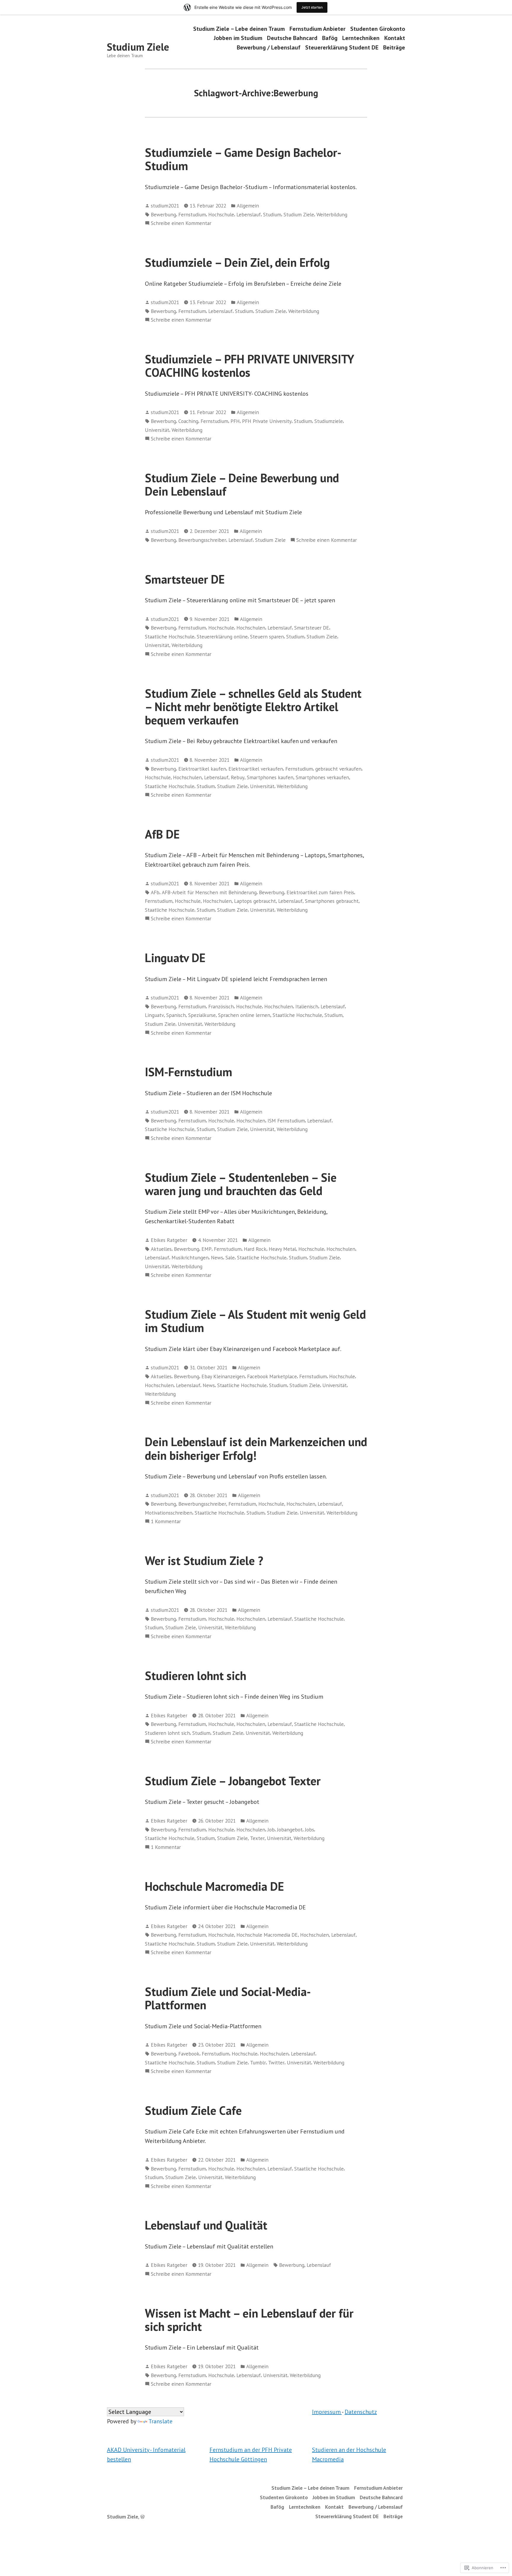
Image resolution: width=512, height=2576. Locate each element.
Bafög (330, 38)
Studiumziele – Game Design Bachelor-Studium (243, 159)
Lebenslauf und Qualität (206, 2225)
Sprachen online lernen (244, 1015)
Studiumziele (329, 421)
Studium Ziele (138, 47)
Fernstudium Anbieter (317, 29)
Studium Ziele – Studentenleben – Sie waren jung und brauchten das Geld (241, 1184)
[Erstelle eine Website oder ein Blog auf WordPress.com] (143, 2517)
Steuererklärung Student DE (342, 47)
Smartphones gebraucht (332, 901)
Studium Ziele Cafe (193, 2110)
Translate (160, 2421)
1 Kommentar (166, 1522)
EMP (207, 1249)
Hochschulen (251, 628)
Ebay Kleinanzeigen (223, 1376)
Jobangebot (290, 1830)
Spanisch (176, 1015)
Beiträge (394, 47)
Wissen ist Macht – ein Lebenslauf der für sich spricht (249, 2320)
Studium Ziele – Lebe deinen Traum (239, 29)
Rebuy (238, 777)
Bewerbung (163, 214)
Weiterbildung (332, 214)
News (217, 1257)
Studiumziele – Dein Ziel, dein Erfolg (237, 262)
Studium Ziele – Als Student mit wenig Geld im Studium (255, 1321)
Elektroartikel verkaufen (256, 769)
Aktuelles (161, 1249)
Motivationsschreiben (169, 1513)
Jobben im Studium (238, 38)
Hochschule (221, 214)
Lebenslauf (249, 214)
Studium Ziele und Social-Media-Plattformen (228, 1998)
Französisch (221, 1006)
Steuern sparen (267, 637)
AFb (155, 892)
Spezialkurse (202, 1015)
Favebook (189, 2054)
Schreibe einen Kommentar (181, 223)
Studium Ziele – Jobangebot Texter (234, 1781)
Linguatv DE (175, 958)
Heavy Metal (282, 1249)
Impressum (327, 2412)
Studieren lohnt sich (196, 1676)
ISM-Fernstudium (189, 1072)
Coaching (188, 421)
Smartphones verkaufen (322, 777)
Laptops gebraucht (255, 901)
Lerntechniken (361, 38)
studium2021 (165, 206)
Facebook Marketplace (272, 1376)
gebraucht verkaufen (338, 769)
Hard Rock (255, 1249)
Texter (257, 1838)
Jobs (309, 1830)
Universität (157, 430)
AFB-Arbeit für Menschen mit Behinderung (209, 892)
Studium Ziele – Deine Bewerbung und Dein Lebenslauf (242, 484)
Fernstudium (192, 214)
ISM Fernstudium (286, 1121)
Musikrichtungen (190, 1257)
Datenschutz (361, 2412)
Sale (230, 1257)
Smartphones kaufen (270, 777)
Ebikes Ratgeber (169, 1240)
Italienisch (307, 1006)
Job (271, 1830)
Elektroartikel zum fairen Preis (320, 892)
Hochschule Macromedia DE (214, 1886)
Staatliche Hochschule (170, 637)
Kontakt (395, 38)
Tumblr (258, 2062)
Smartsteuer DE (185, 579)
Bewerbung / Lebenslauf (269, 47)
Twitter (276, 2062)
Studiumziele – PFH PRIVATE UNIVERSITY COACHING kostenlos (249, 366)
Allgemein (248, 206)
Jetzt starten (312, 7)
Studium (272, 214)
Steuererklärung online (222, 637)
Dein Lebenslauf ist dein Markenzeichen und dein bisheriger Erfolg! (256, 1448)
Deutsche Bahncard (292, 38)
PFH (235, 421)
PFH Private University (267, 421)
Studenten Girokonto (378, 29)
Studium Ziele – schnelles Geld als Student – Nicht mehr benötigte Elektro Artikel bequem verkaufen (253, 707)
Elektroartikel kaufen (202, 769)
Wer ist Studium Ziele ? (204, 1561)
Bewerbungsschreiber (202, 540)
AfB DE (162, 834)
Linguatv (154, 1015)
